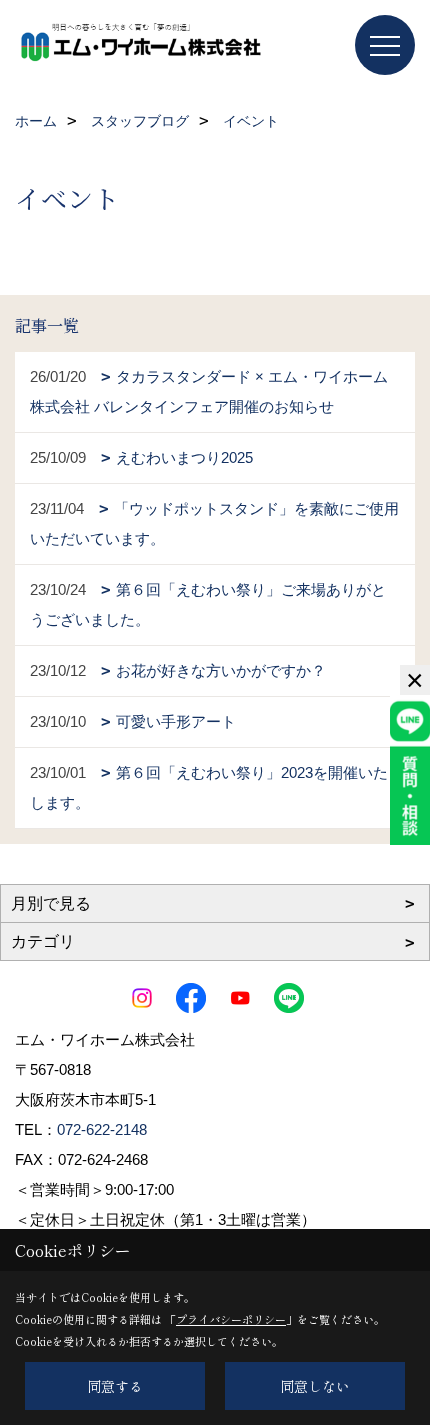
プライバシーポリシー (231, 1319)
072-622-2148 (102, 1129)
